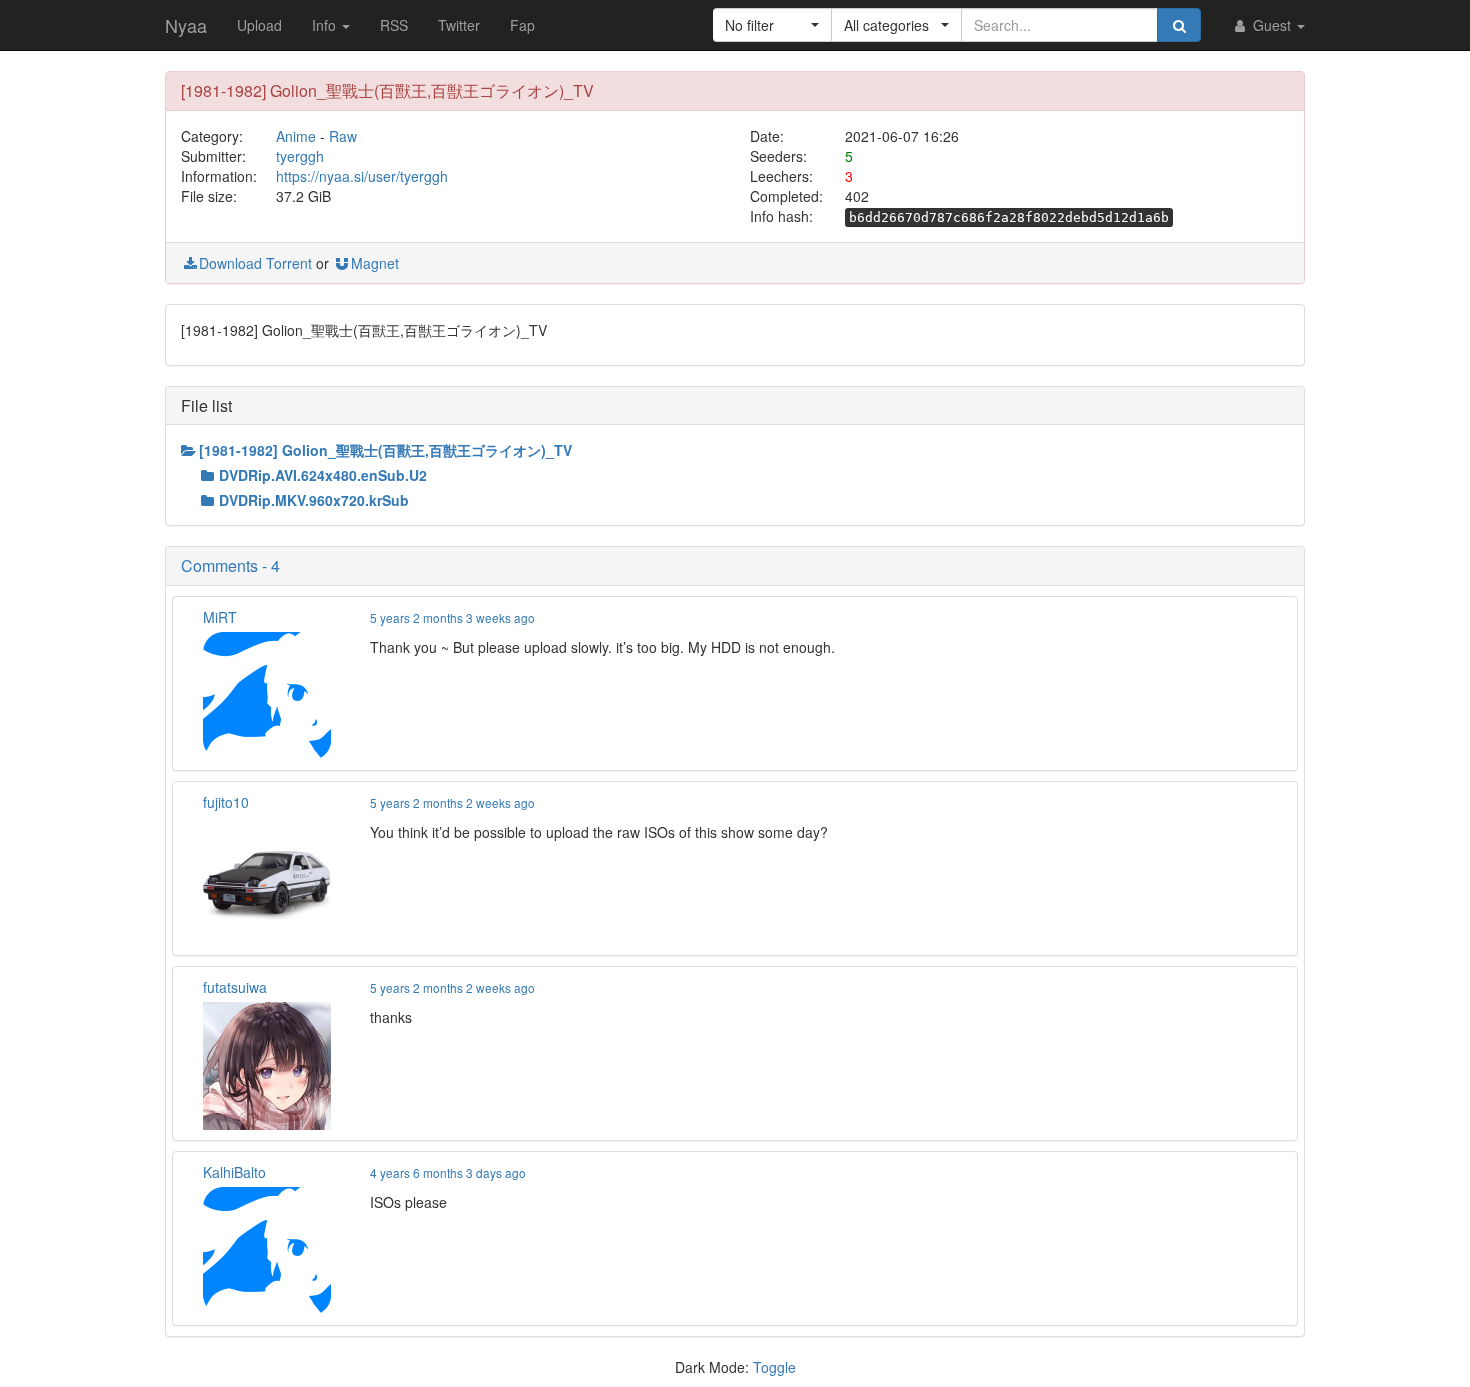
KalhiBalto (234, 1172)
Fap (522, 25)
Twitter (459, 25)
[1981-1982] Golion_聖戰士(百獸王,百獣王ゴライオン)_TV (385, 450)
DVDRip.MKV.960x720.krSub (314, 500)
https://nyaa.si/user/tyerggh (362, 176)
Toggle (774, 1367)
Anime (296, 136)
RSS (394, 25)
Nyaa (186, 25)
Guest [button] (1272, 25)
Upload (259, 25)
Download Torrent (255, 263)
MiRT (220, 617)
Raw (343, 136)
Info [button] (326, 25)
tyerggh (300, 156)
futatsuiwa (235, 987)
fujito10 (226, 802)
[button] (772, 25)
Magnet (375, 263)
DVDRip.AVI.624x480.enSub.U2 (323, 475)
